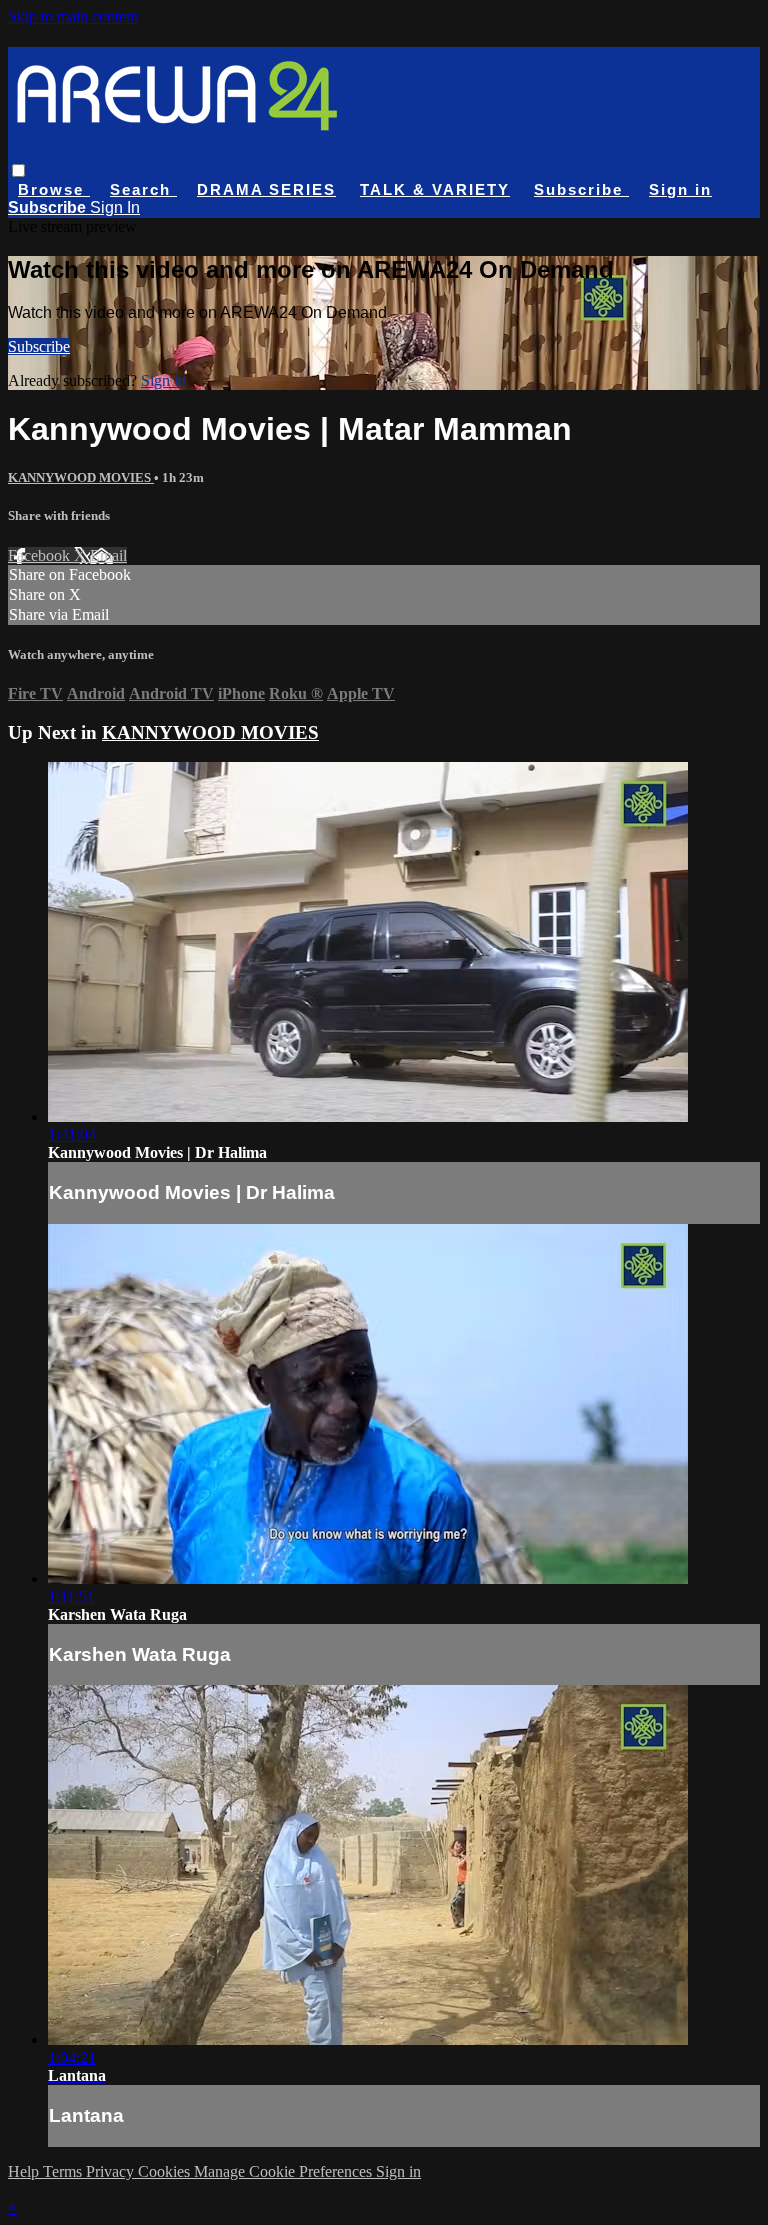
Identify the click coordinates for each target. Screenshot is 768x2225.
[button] (18, 170)
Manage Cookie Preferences (285, 2171)
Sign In (115, 207)
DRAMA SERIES (266, 189)
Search (143, 189)
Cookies (166, 2171)
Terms (64, 2171)
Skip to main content (73, 16)
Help (25, 2171)
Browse (54, 189)
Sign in (680, 189)
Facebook (41, 555)
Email (108, 555)
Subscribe (39, 346)
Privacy (112, 2171)
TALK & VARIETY (435, 189)
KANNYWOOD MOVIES (81, 477)
